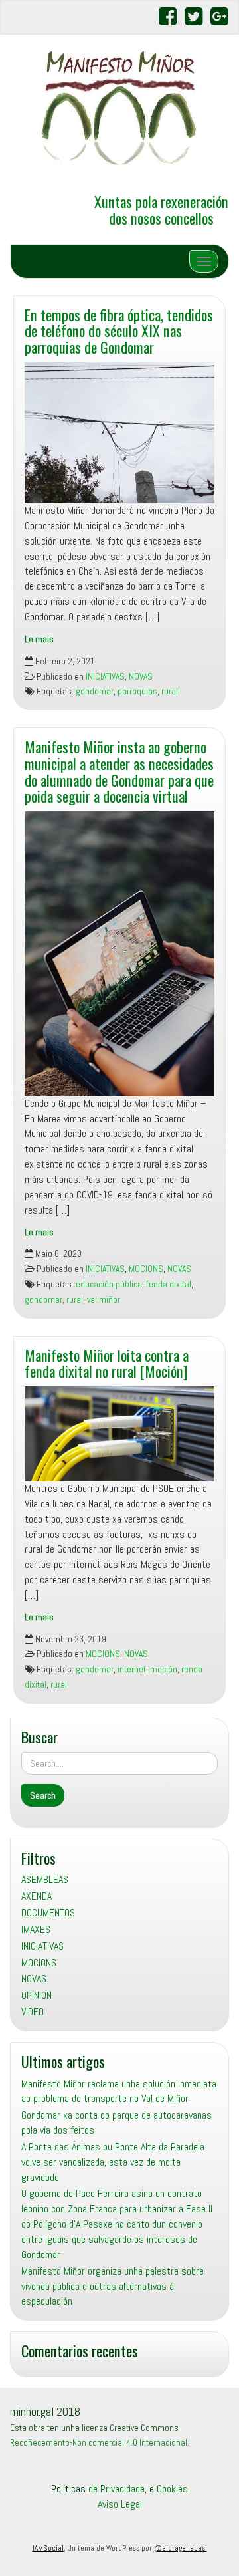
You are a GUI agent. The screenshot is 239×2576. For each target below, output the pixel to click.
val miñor (104, 1300)
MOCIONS (146, 1269)
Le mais (39, 639)
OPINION (37, 1995)
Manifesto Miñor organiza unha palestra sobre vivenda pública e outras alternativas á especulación (113, 2286)
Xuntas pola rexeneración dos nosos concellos (161, 209)
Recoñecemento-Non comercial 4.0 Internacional (99, 2443)
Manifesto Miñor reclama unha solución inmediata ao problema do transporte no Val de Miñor (119, 2091)
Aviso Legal (120, 2504)
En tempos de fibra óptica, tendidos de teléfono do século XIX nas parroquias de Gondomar (119, 330)
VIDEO (33, 2012)
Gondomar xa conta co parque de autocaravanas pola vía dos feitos (117, 2123)
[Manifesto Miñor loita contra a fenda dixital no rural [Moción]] (119, 1434)
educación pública (109, 1284)
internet (132, 1669)
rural (170, 691)
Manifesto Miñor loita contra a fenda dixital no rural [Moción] (107, 1363)
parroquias (137, 691)
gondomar (95, 691)
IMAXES (36, 1929)
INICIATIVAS (105, 677)
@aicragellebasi (181, 2548)
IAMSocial (48, 2548)
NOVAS (141, 677)
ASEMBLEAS (45, 1879)
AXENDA (37, 1896)
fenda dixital (169, 1284)
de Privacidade (117, 2489)
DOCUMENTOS (48, 1913)
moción (164, 1669)
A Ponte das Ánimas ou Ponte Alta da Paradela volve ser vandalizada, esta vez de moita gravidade (113, 2162)
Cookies (172, 2489)
